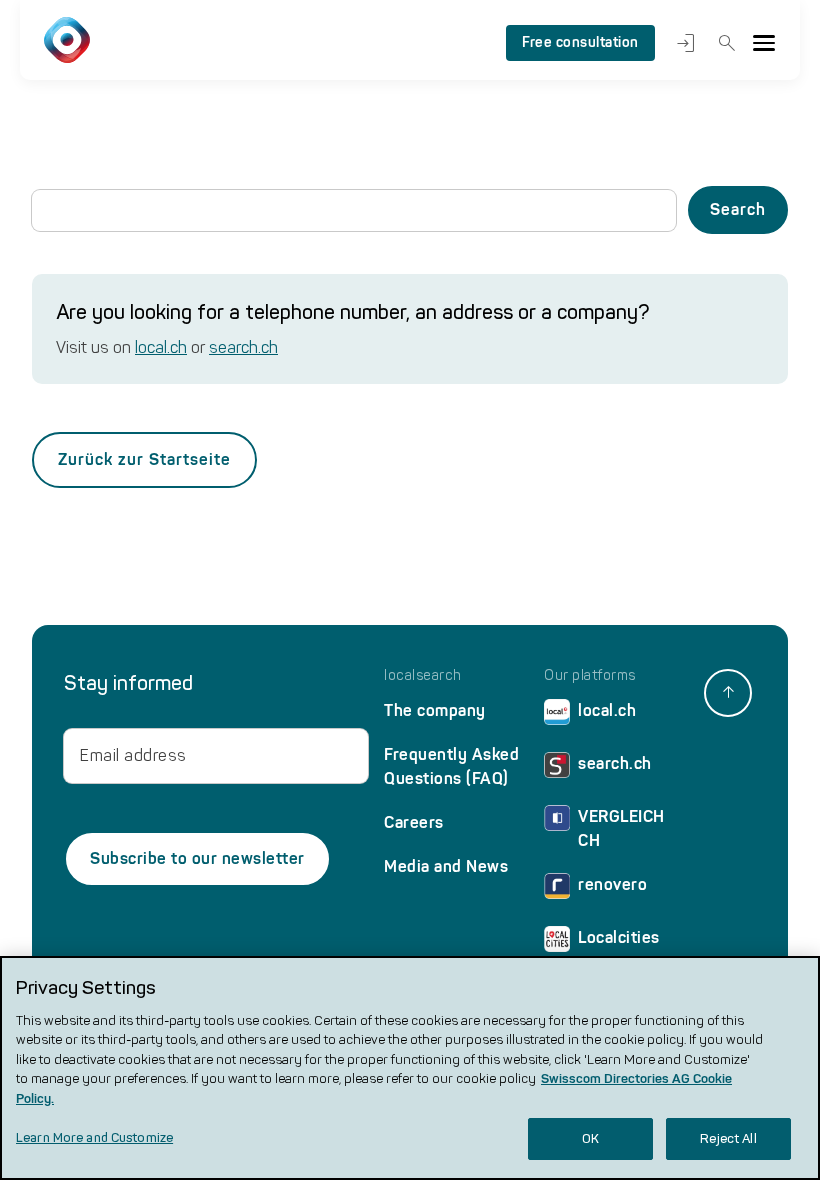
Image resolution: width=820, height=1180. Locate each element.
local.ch (161, 347)
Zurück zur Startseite (144, 459)
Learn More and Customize (94, 1137)
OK (590, 1138)
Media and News (446, 866)
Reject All (728, 1138)
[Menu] (764, 43)
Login (683, 43)
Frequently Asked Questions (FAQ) (451, 766)
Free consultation (580, 42)
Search (724, 43)
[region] (410, 1068)
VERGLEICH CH (621, 828)
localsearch (423, 676)
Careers (414, 822)
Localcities (619, 937)
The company (435, 710)
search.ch (243, 347)
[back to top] (728, 693)
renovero (612, 884)
